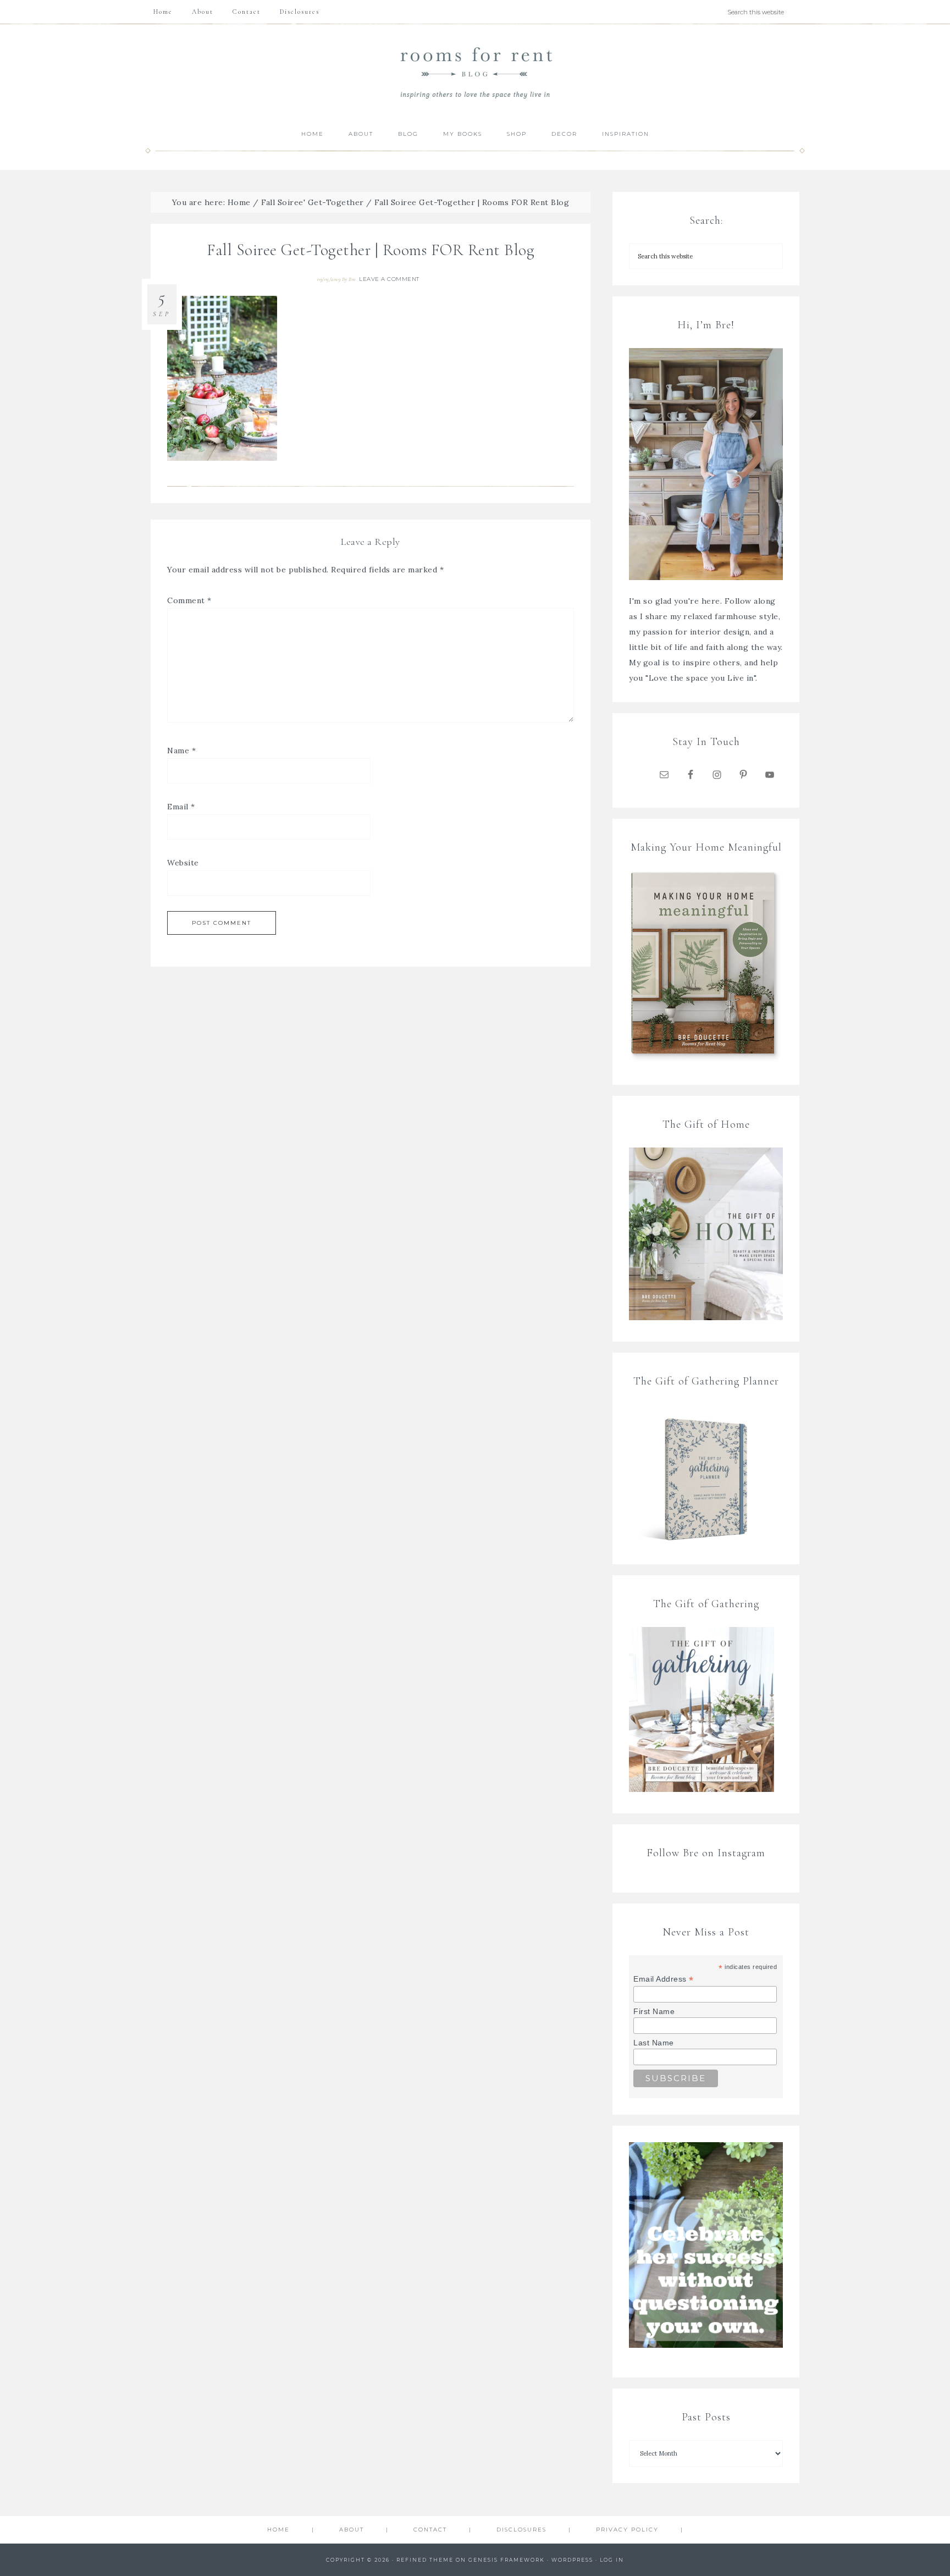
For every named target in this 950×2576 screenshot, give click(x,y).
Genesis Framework (507, 2560)
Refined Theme (425, 2560)
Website (183, 863)
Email (181, 807)
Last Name (654, 2043)
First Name (654, 2011)
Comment (189, 600)
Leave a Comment (389, 279)
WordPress (572, 2560)
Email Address (664, 1979)
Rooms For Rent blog (475, 72)
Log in (612, 2560)
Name (181, 751)
